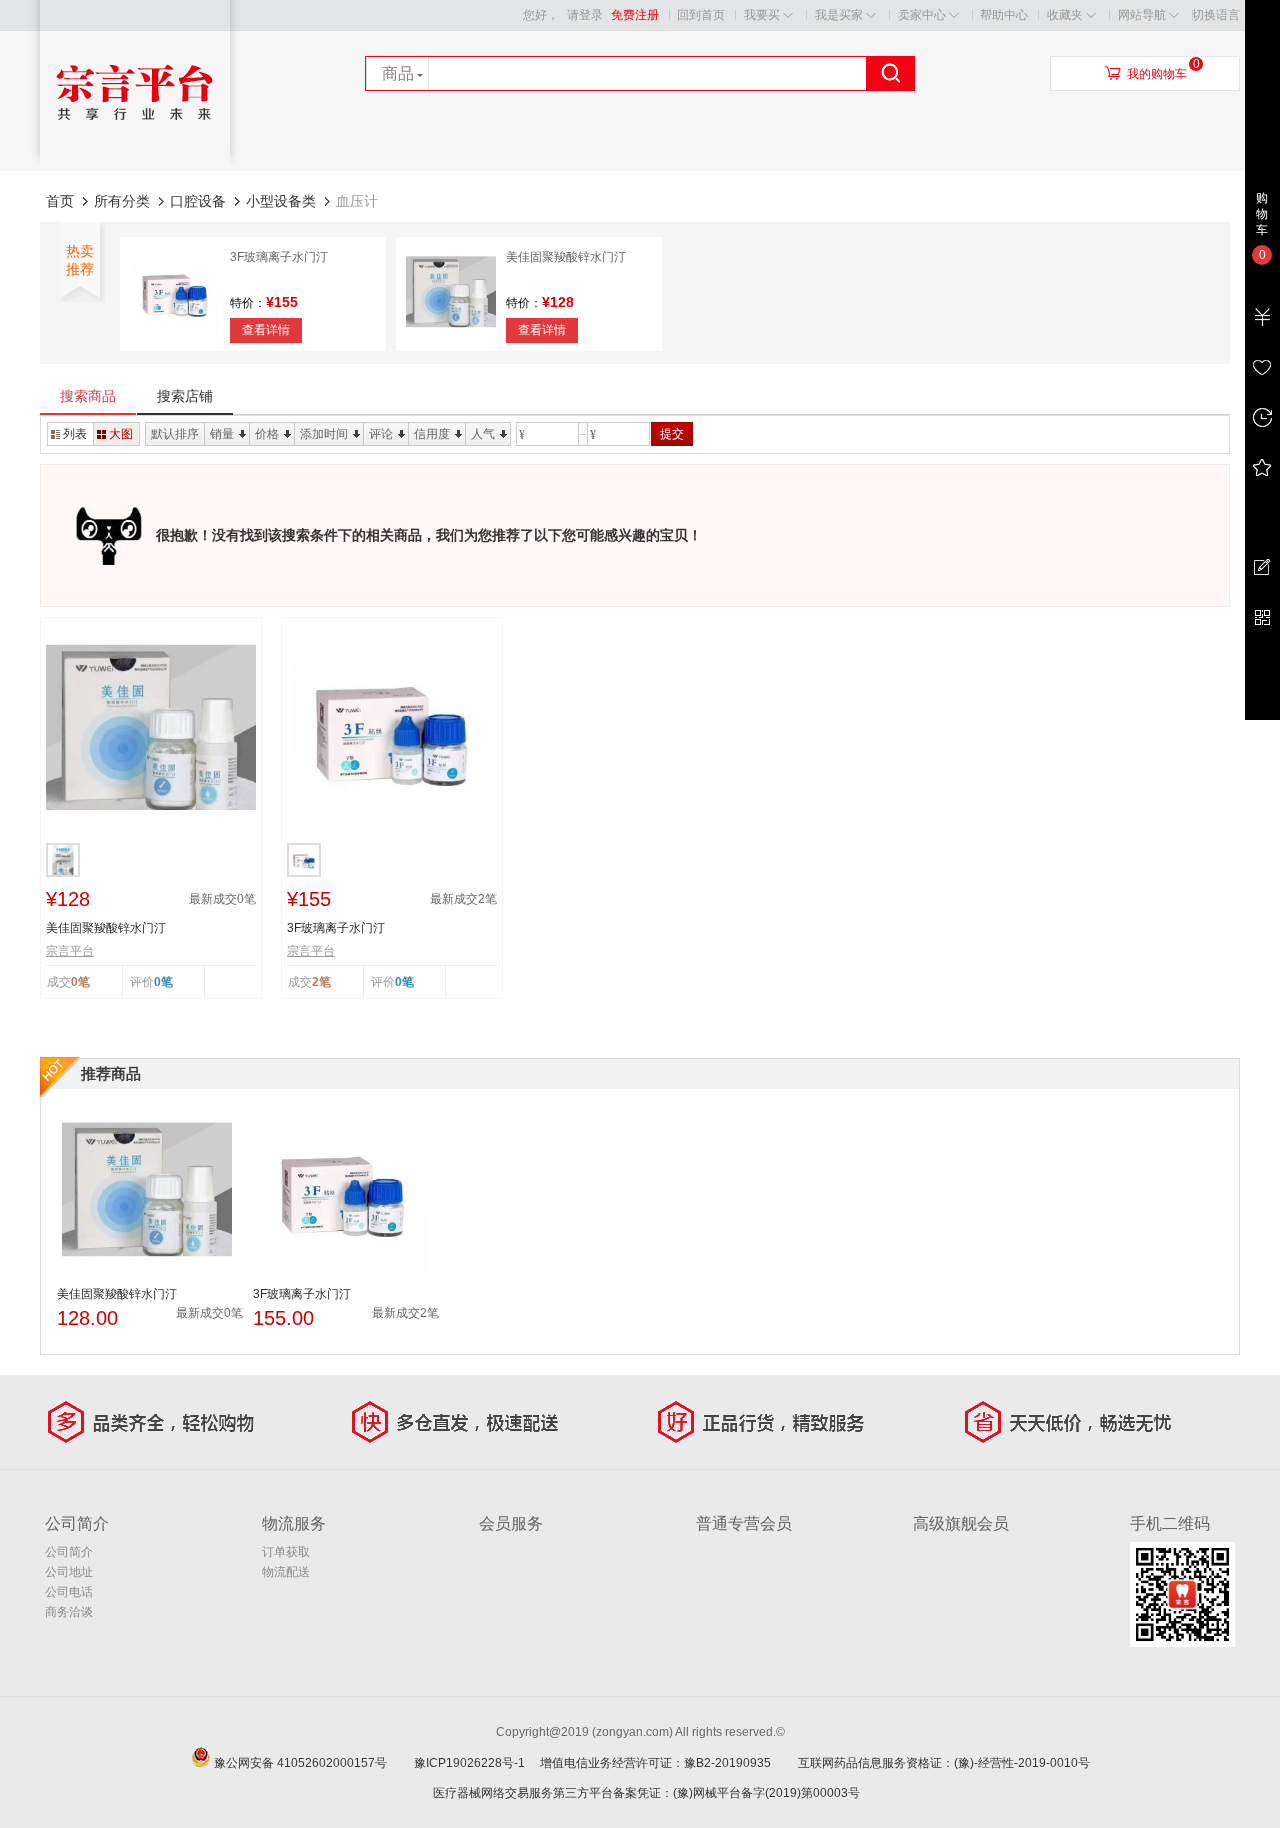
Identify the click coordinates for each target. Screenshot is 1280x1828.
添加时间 (324, 434)
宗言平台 (70, 951)
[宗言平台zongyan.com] (135, 166)
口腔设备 (198, 201)
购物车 (1262, 214)
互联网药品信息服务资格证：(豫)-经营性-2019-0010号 (950, 1763)
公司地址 (69, 1572)
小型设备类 (281, 201)
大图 (121, 434)
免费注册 (635, 15)
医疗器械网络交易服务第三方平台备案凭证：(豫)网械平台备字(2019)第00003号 (646, 1793)
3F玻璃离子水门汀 (279, 257)
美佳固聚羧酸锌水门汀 (566, 257)
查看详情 (266, 330)
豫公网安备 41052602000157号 (312, 1763)
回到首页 (701, 15)
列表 (75, 434)
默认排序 (175, 434)
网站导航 (1142, 15)
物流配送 (286, 1572)
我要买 (762, 15)
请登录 (585, 15)
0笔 (163, 982)
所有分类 (122, 201)
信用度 (432, 434)
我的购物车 (1157, 74)
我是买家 (839, 15)
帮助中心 (1004, 15)
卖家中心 (922, 15)
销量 (222, 434)
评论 (381, 434)
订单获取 (286, 1552)
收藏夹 (1065, 15)
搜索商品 (88, 396)
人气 (483, 434)
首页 (60, 201)
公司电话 (69, 1592)
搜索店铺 (185, 396)
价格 (267, 434)
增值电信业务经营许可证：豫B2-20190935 (667, 1763)
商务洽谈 (69, 1612)
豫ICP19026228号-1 (475, 1763)
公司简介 (69, 1552)
